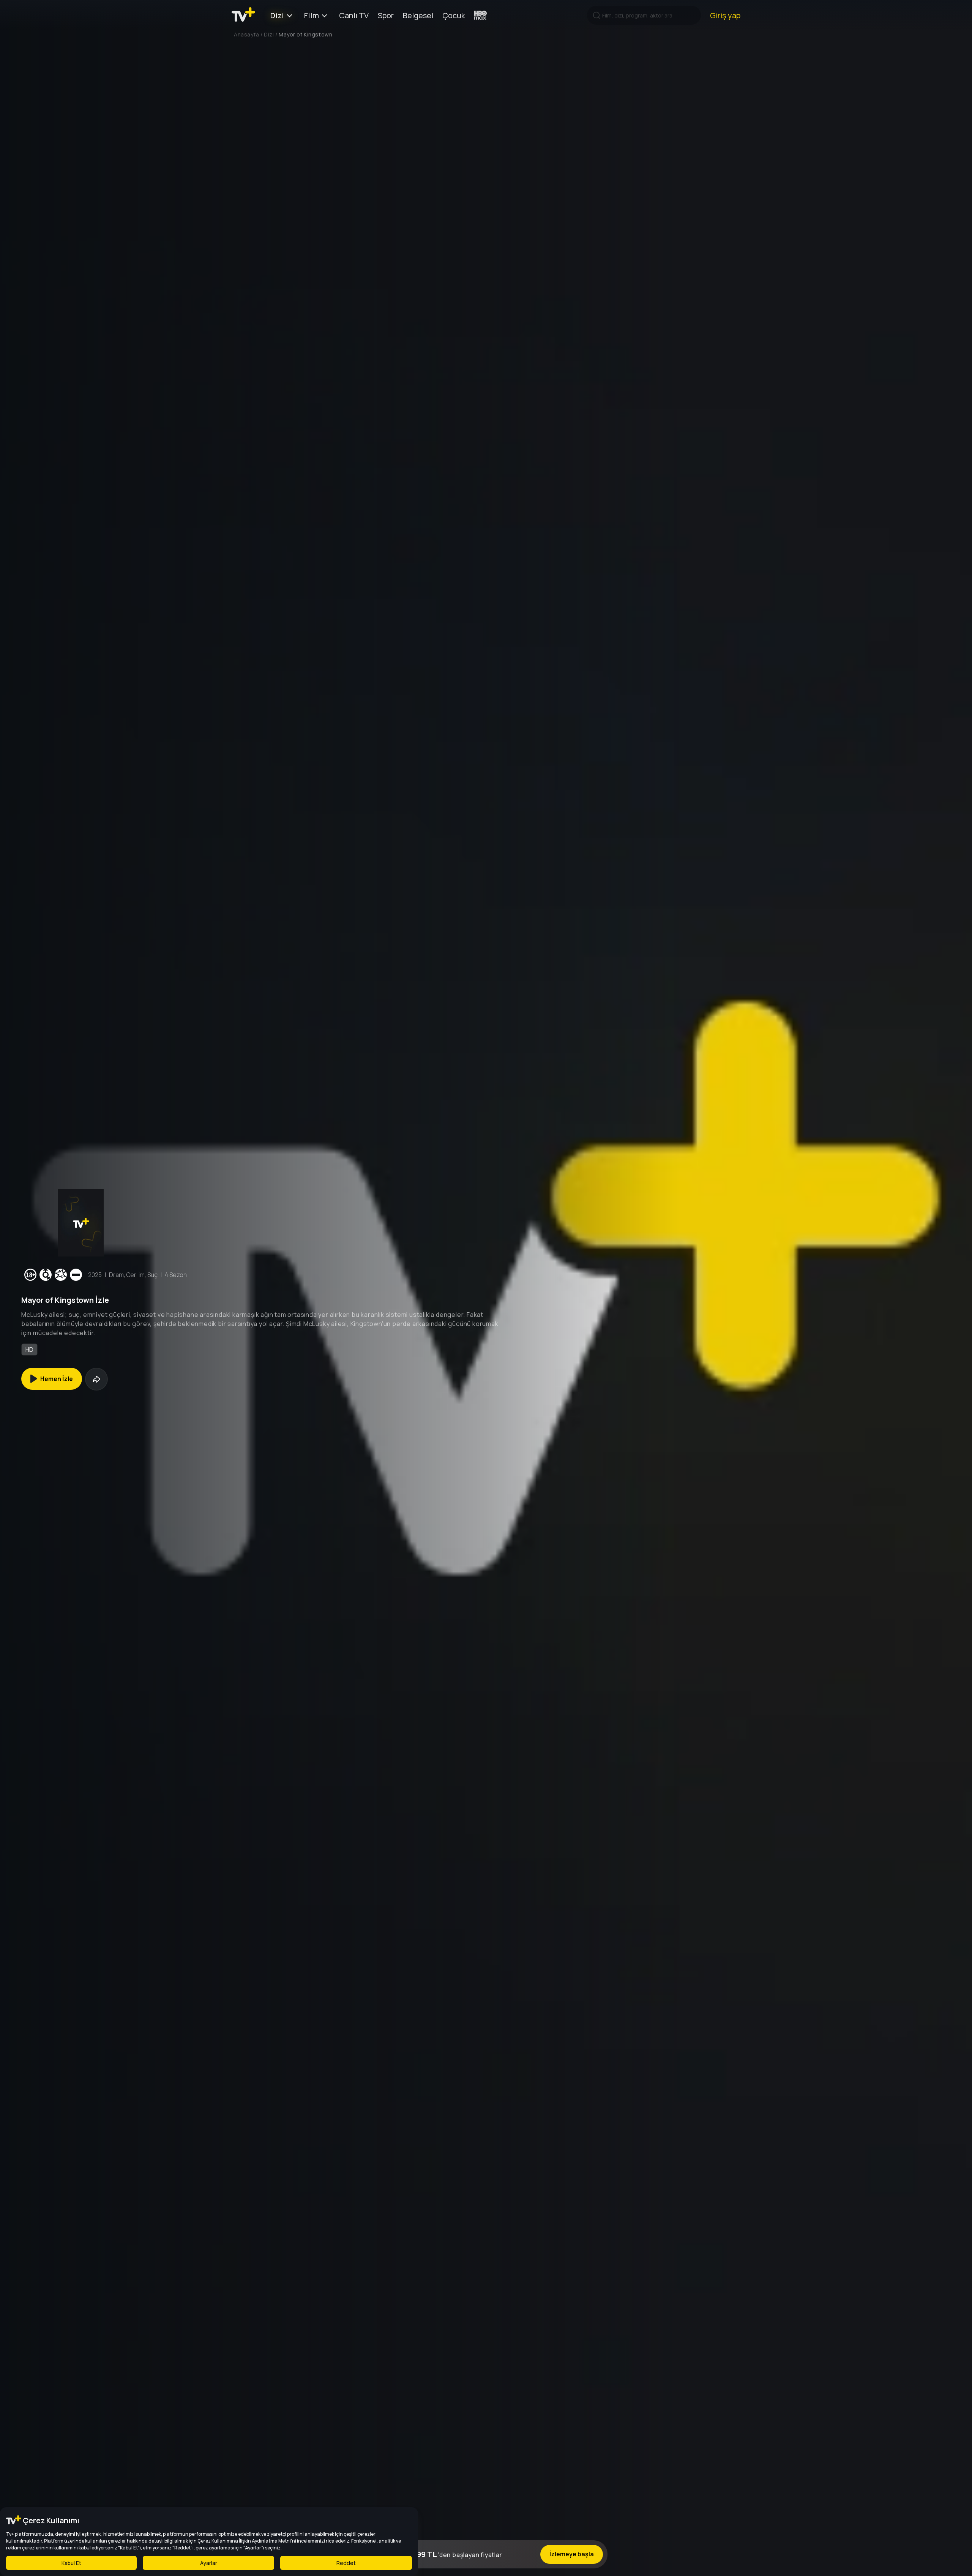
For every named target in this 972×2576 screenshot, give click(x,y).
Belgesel (418, 15)
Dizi (277, 15)
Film (312, 15)
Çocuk (454, 15)
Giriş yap (725, 15)
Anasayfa (246, 34)
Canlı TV (354, 15)
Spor (386, 15)
